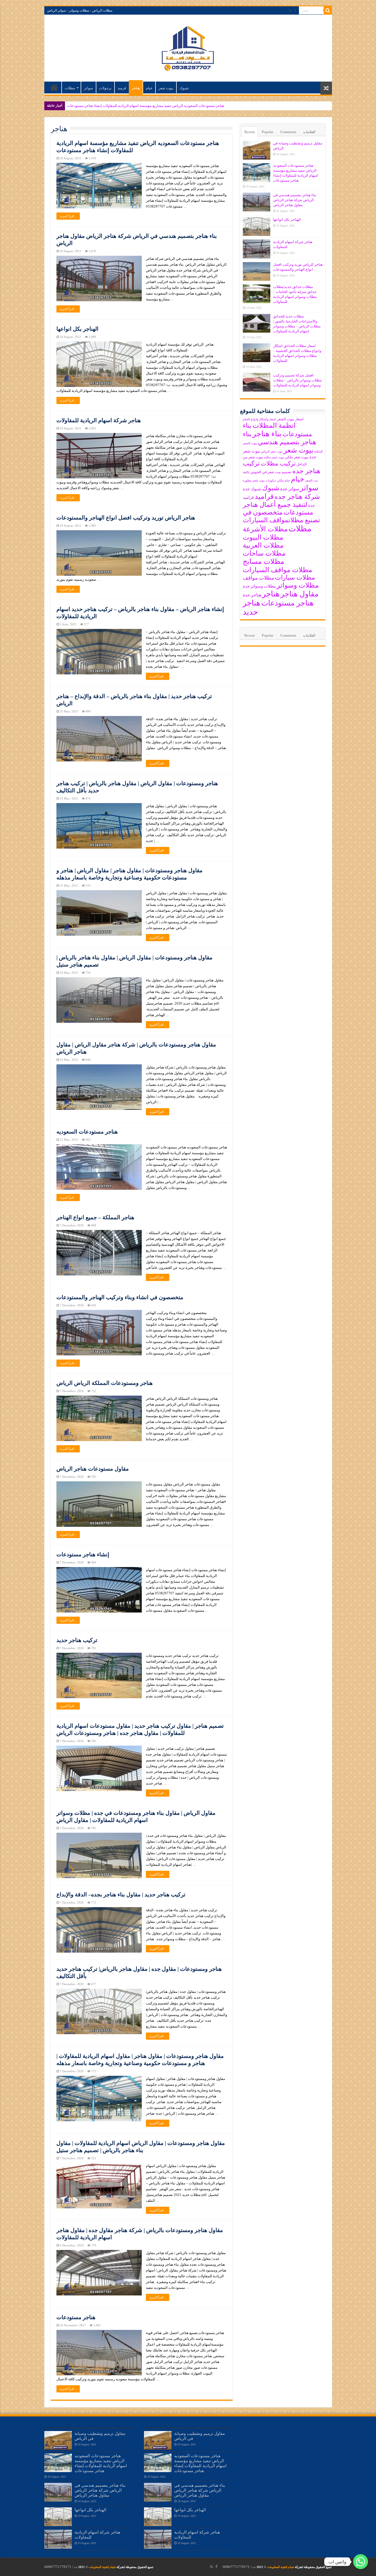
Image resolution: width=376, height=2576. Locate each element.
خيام (149, 88)
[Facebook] (295, 11)
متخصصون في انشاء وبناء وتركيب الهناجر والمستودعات (120, 1297)
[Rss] (291, 11)
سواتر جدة (290, 489)
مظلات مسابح (264, 562)
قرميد (122, 88)
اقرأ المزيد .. (68, 216)
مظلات (70, 88)
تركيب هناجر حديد (77, 1640)
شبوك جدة (252, 489)
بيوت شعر (166, 88)
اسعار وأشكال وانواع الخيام (259, 419)
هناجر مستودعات (76, 2317)
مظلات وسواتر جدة (259, 586)
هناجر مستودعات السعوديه (87, 1132)
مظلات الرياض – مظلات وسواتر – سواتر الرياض (80, 10)
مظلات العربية (263, 545)
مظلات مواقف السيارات (277, 570)
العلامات (309, 132)
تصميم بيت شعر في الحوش (271, 472)
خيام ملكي (284, 481)
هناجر (136, 88)
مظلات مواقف (258, 578)
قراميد (264, 496)
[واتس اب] (361, 2562)
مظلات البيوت (263, 537)
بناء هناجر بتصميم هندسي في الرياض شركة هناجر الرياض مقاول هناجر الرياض (125, 106)
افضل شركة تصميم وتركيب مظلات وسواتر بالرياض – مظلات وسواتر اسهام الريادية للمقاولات (297, 380)
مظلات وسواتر (298, 585)
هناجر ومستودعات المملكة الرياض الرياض (105, 1383)
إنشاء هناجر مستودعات (83, 1554)
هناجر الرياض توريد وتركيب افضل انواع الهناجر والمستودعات (126, 518)
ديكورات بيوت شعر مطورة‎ (259, 481)
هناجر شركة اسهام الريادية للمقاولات (99, 420)
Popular (268, 132)
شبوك (184, 88)
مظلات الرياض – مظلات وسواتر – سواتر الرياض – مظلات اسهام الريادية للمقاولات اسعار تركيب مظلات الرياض (54, 87)
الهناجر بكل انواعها (77, 329)
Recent (250, 132)
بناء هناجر (267, 434)
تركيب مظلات (278, 464)
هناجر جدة (252, 595)
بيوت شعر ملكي (297, 457)
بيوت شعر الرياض (272, 452)
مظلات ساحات (264, 553)
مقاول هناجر (299, 594)
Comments (288, 132)
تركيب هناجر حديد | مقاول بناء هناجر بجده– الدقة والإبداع (121, 1894)
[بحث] (328, 10)
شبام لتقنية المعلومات (280, 2567)
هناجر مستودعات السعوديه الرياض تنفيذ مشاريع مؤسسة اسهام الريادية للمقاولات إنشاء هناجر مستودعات (101, 2463)
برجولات (105, 88)
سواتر (88, 88)
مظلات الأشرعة (265, 529)
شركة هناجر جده (297, 497)
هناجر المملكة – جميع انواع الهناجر (95, 1217)
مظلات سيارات (295, 578)
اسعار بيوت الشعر (290, 419)
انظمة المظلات (274, 425)
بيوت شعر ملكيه (274, 457)
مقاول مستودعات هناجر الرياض (93, 1469)
